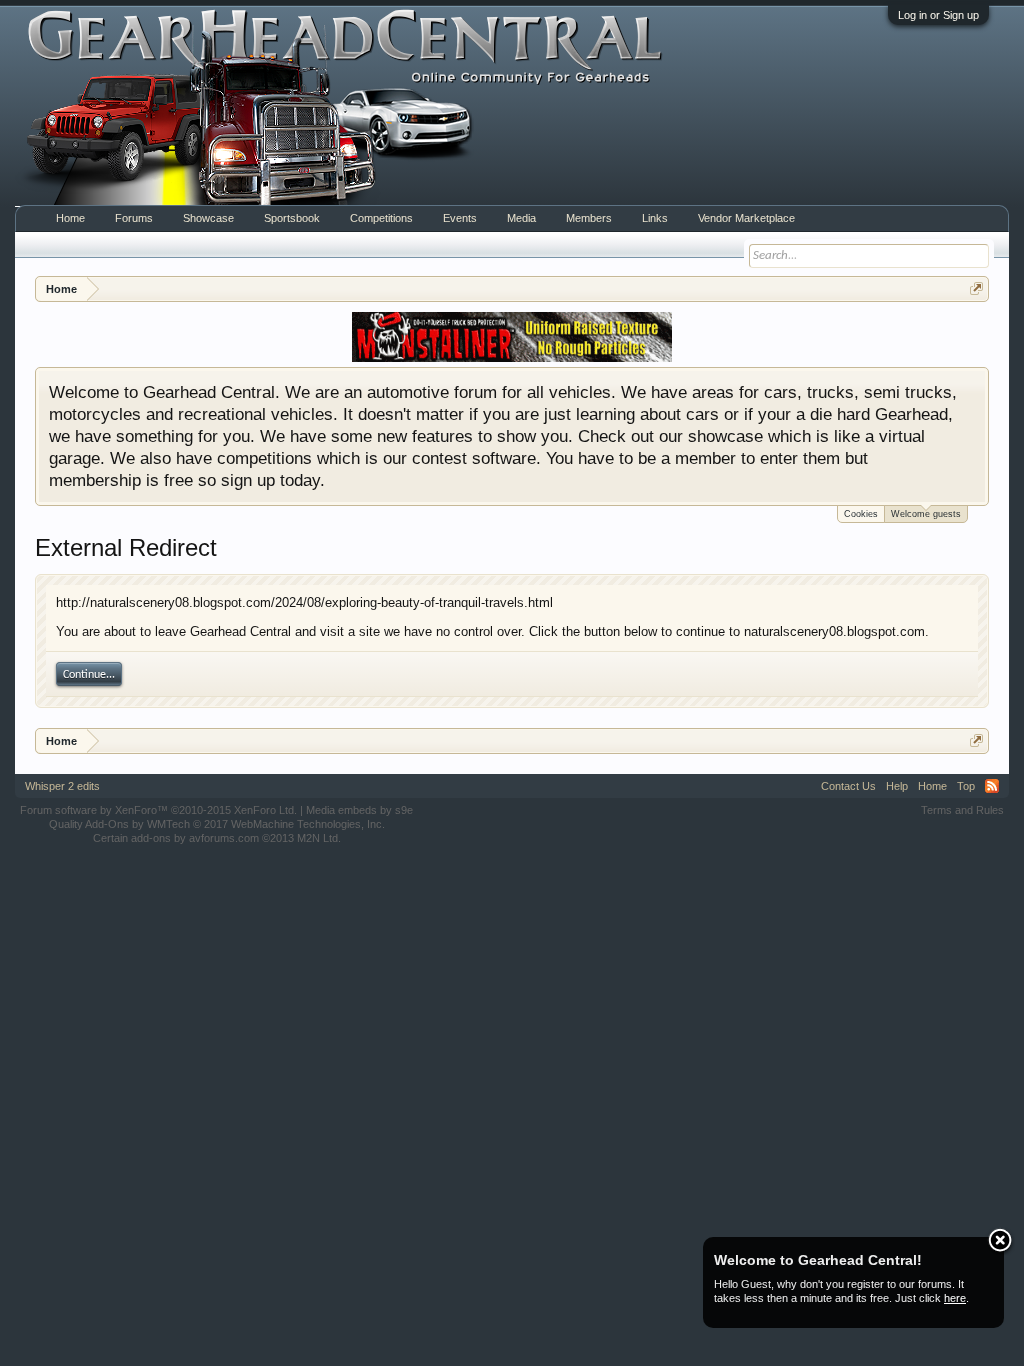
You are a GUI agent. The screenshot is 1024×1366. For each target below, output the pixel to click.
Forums (134, 218)
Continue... (89, 675)
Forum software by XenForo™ (158, 810)
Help (897, 786)
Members (589, 218)
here (955, 1298)
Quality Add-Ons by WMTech (217, 824)
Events (460, 218)
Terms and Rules (962, 810)
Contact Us (848, 786)
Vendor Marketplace (746, 218)
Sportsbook (292, 218)
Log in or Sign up (938, 15)
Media (521, 218)
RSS (992, 786)
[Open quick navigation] (976, 288)
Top (966, 786)
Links (655, 218)
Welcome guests (926, 514)
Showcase (208, 218)
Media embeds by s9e (359, 810)
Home (70, 218)
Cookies (861, 514)
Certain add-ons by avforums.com (217, 838)
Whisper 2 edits (62, 786)
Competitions (381, 218)
